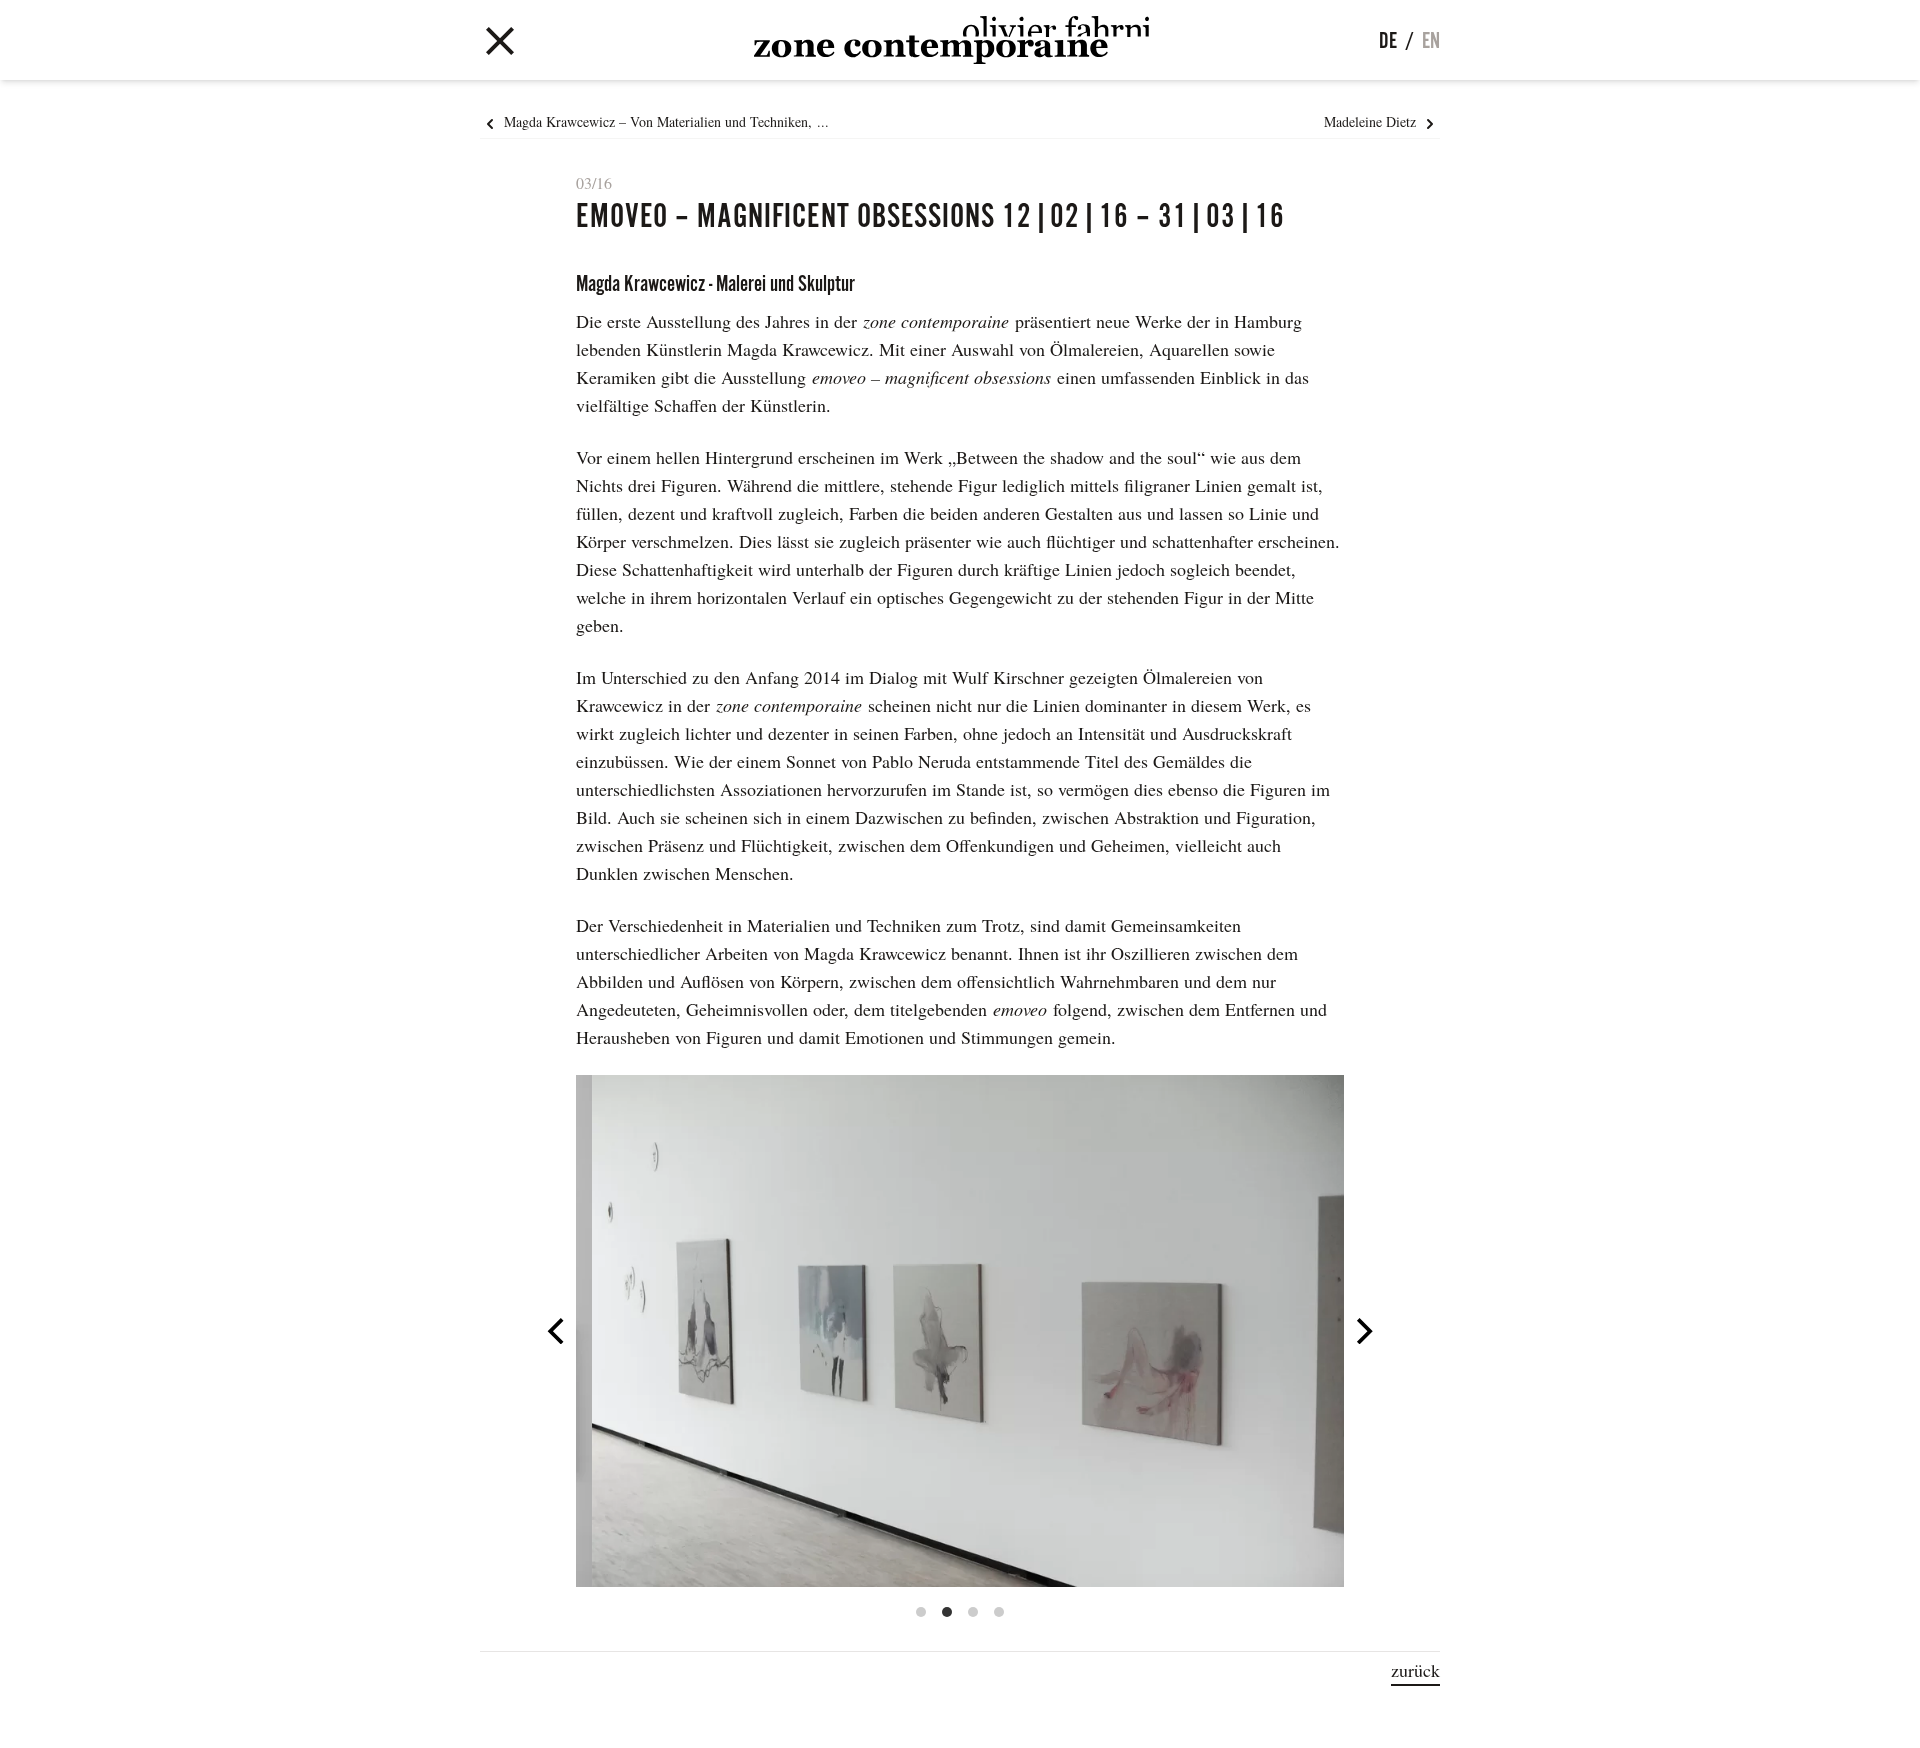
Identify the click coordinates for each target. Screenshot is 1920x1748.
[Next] (1362, 1331)
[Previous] (558, 1331)
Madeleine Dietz (1372, 121)
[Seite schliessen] (500, 37)
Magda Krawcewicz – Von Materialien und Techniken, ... (664, 121)
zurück (1415, 1670)
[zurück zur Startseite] (951, 40)
